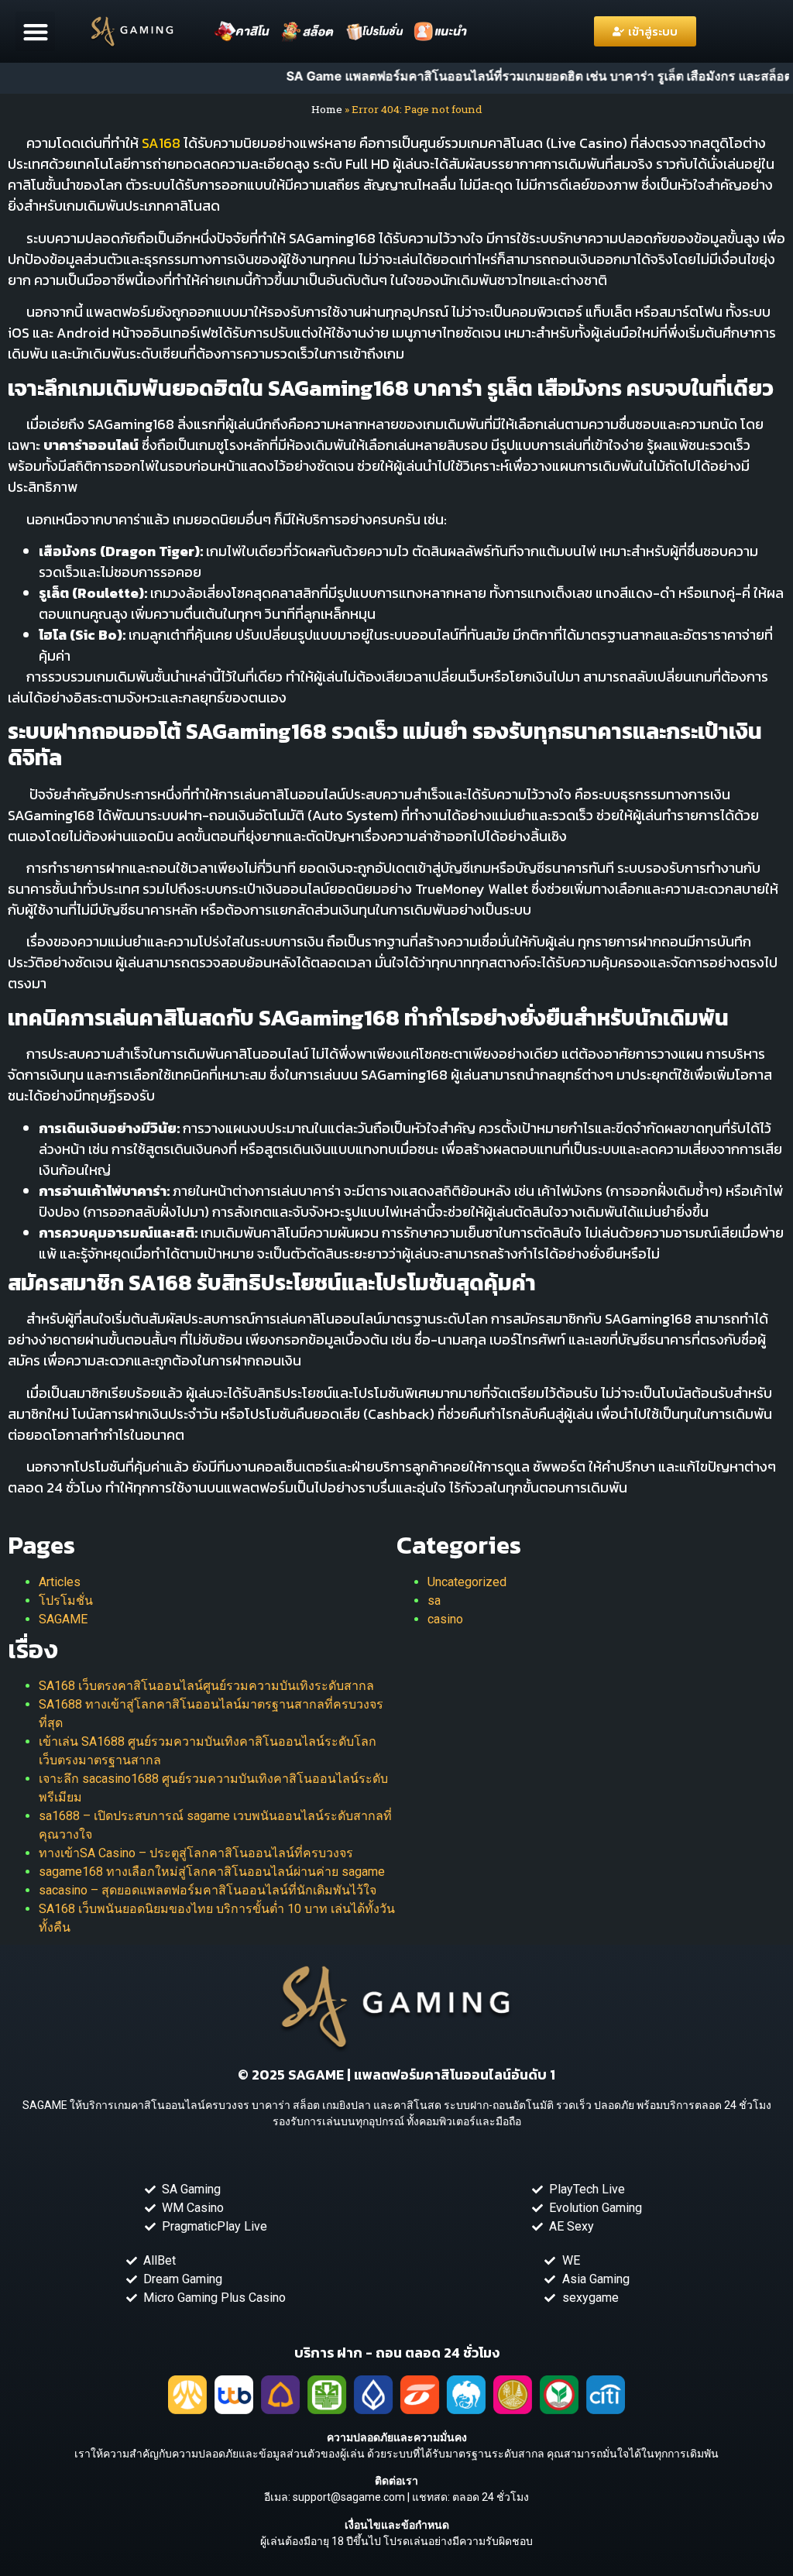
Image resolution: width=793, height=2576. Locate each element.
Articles (60, 1582)
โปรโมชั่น (66, 1601)
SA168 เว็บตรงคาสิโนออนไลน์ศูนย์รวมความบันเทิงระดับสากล (206, 1686)
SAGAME (63, 1619)
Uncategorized (467, 1582)
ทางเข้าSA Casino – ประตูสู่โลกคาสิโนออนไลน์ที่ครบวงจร (196, 1853)
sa (434, 1601)
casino (445, 1619)
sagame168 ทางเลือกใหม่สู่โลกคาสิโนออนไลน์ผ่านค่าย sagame (212, 1872)
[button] (35, 31)
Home (327, 109)
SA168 (161, 143)
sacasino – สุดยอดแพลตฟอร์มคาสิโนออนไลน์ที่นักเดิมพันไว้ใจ (208, 1890)
